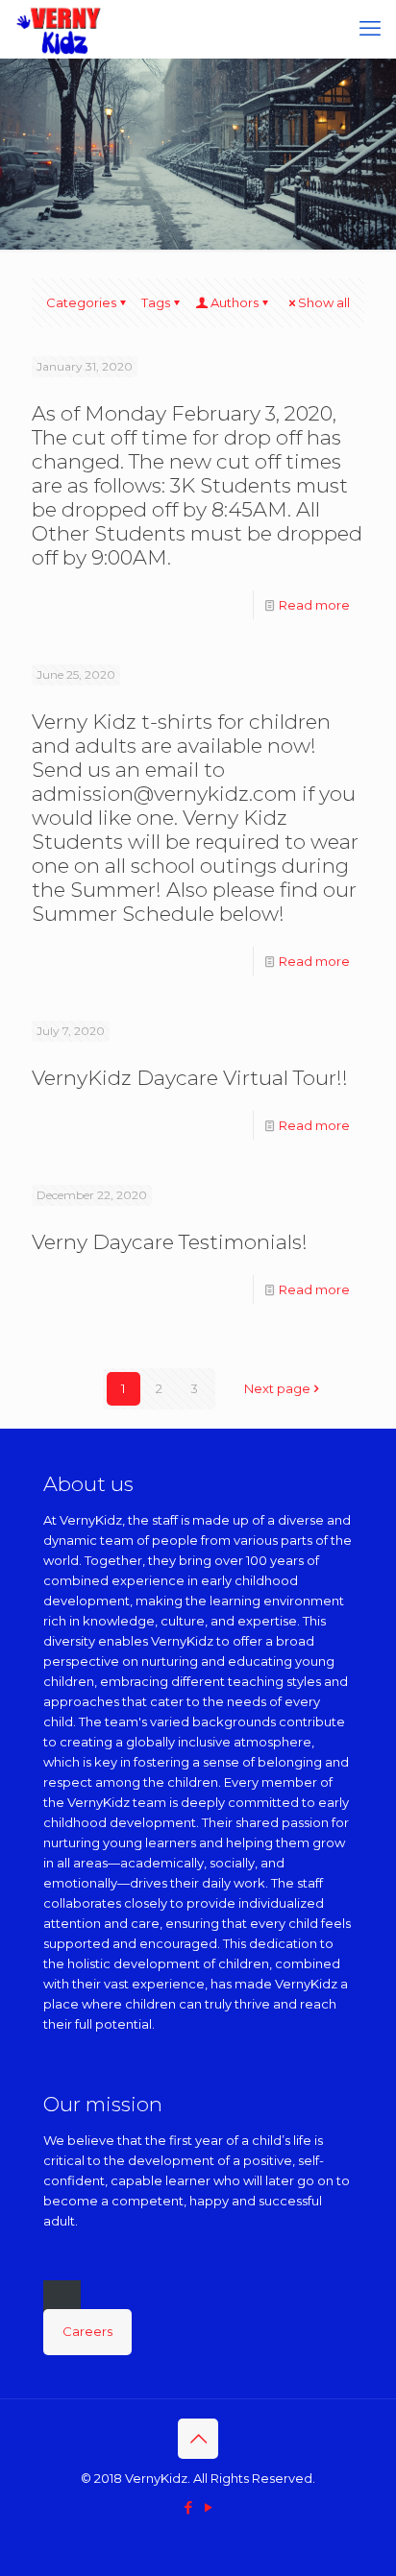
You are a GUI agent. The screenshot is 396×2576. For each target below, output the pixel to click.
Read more (314, 605)
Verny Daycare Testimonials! (170, 1242)
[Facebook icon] (188, 2507)
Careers (87, 2331)
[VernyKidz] (59, 29)
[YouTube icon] (208, 2507)
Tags (156, 302)
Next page (277, 1388)
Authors (235, 302)
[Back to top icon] (198, 2439)
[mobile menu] (370, 29)
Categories (81, 302)
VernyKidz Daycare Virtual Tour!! (190, 1078)
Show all (324, 302)
